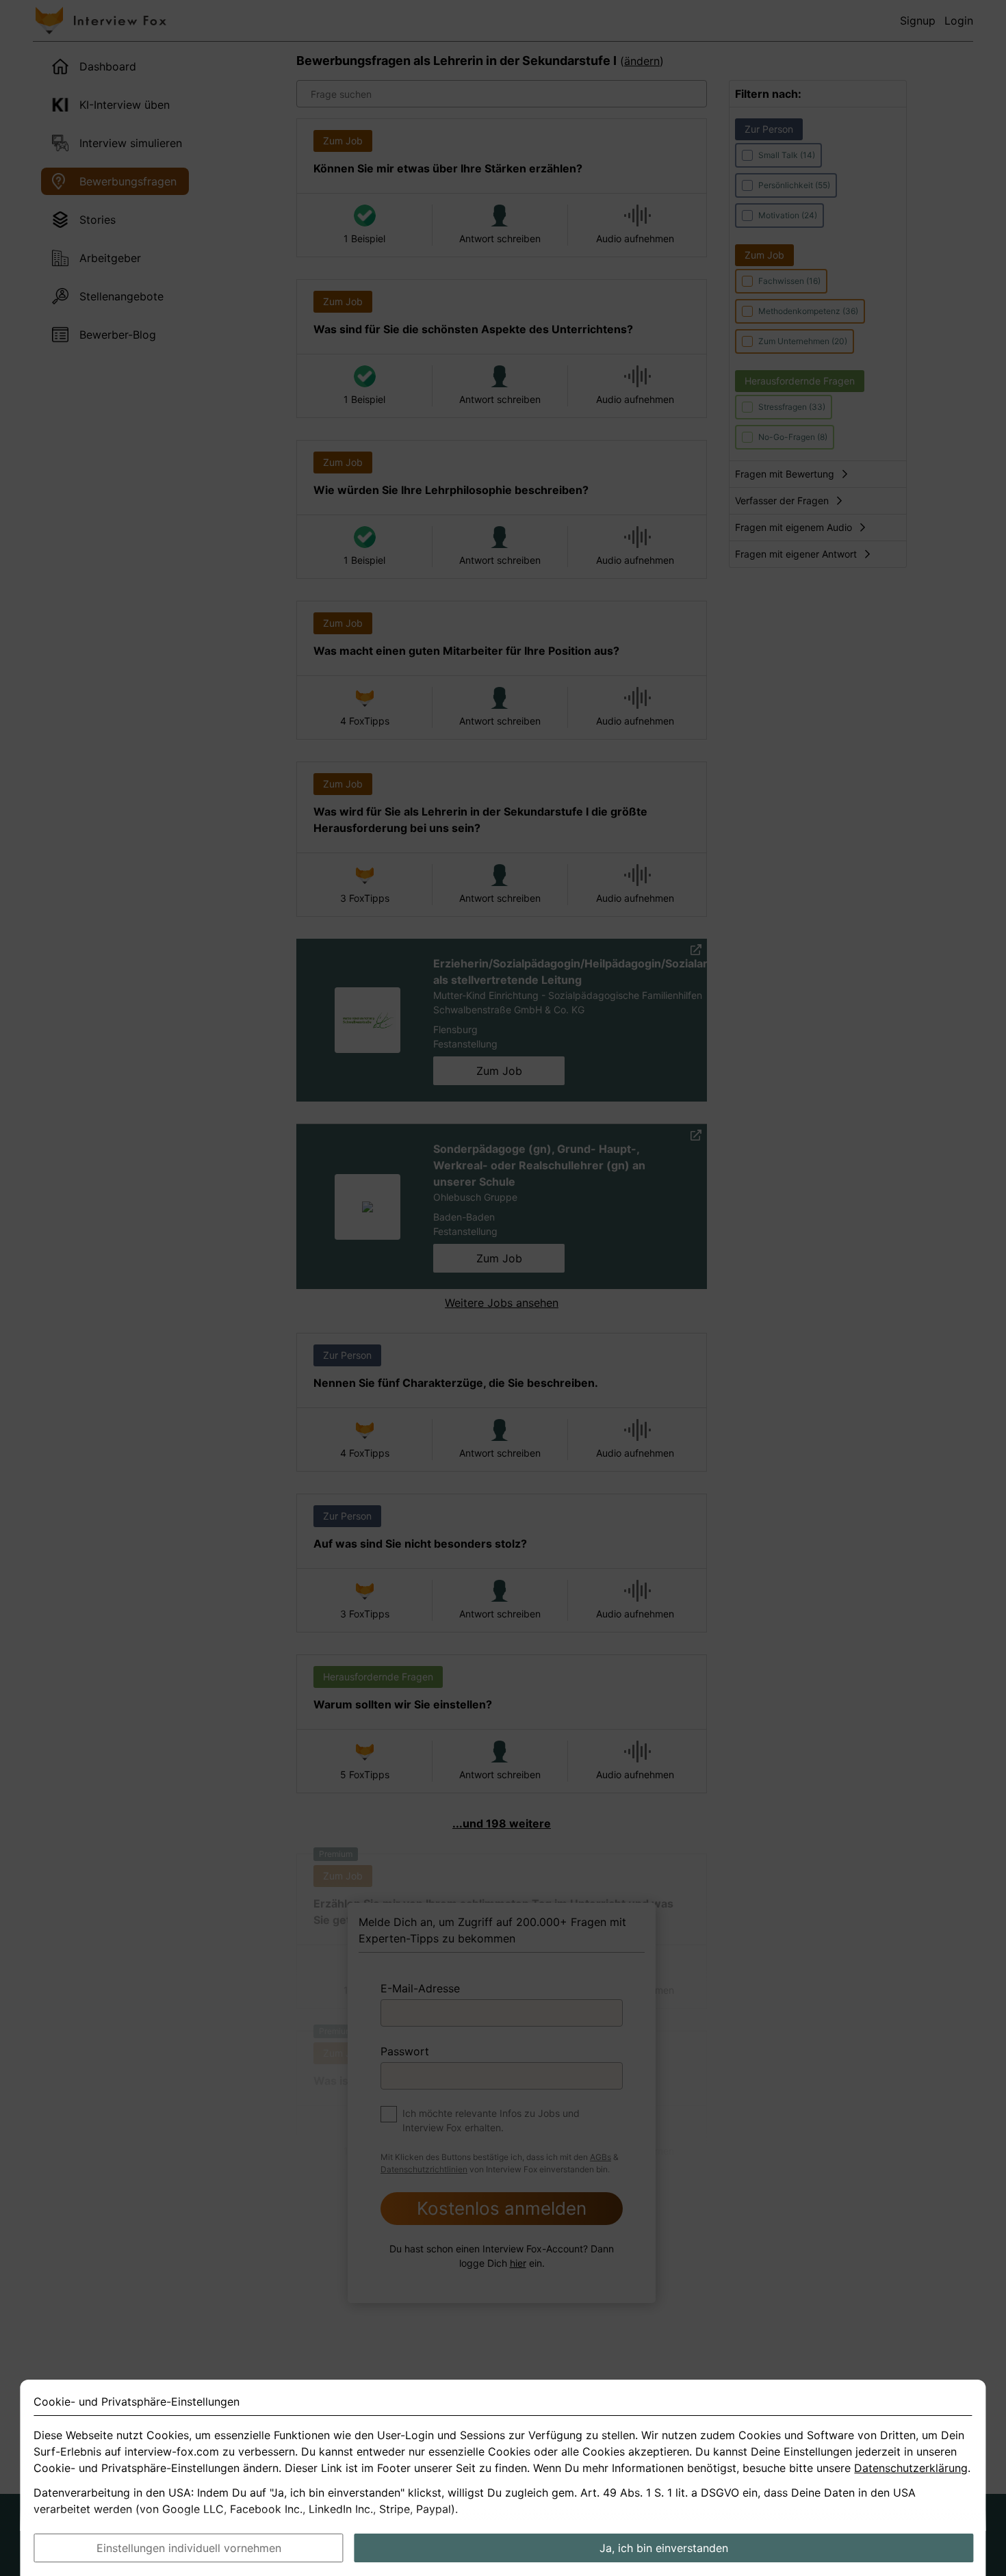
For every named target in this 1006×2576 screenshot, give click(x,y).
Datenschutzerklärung (911, 2468)
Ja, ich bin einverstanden (664, 2548)
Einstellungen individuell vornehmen (189, 2548)
